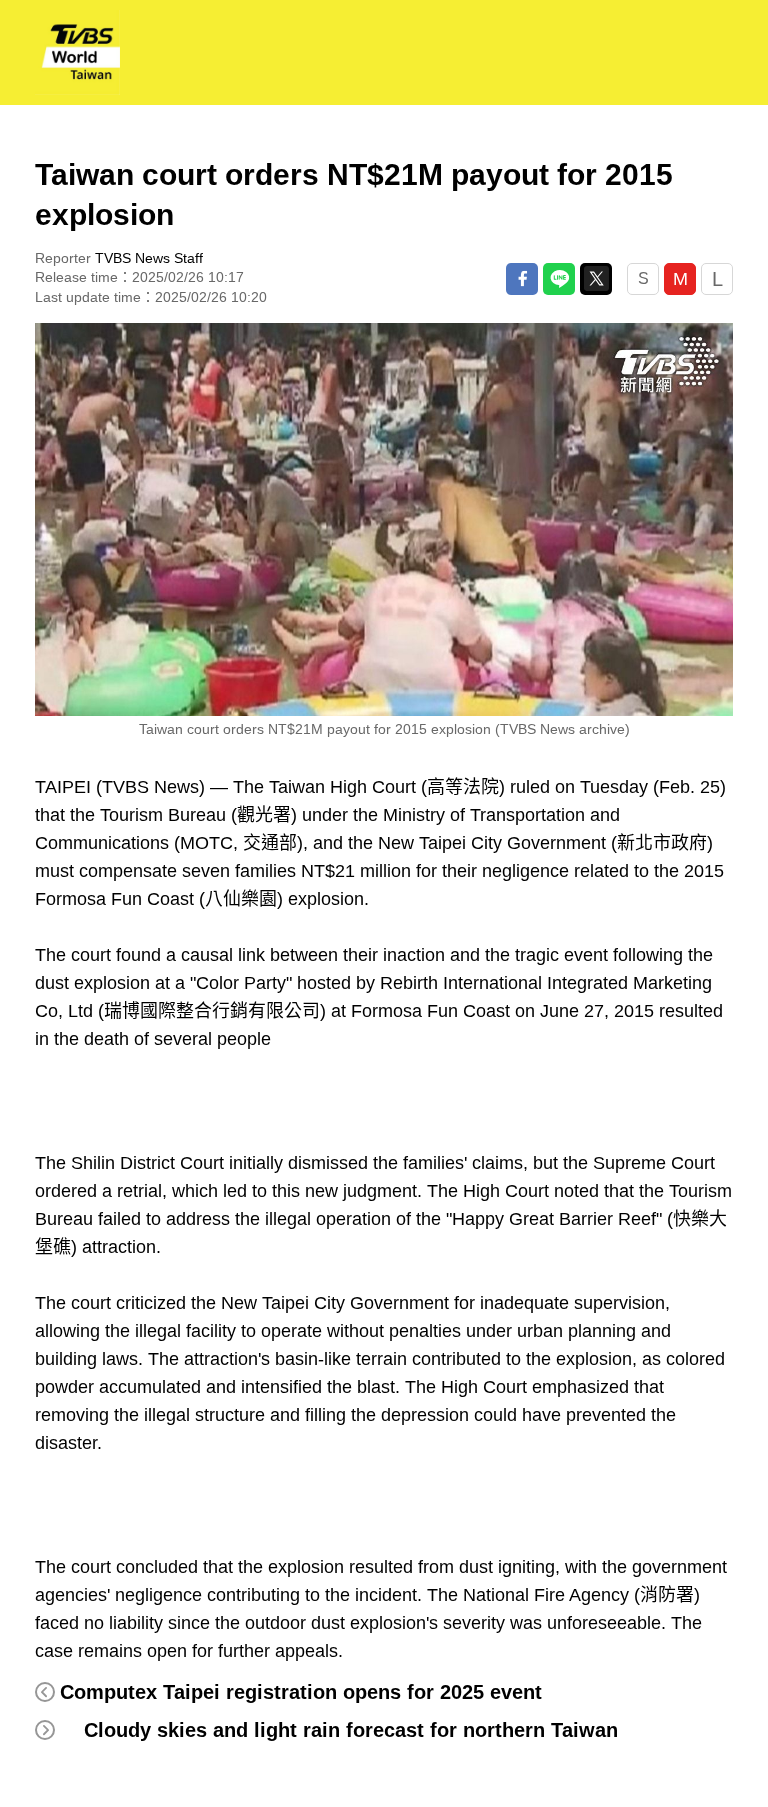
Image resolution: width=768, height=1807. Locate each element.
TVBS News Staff (149, 258)
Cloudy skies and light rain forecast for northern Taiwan (351, 1730)
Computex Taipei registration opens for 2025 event (301, 1692)
